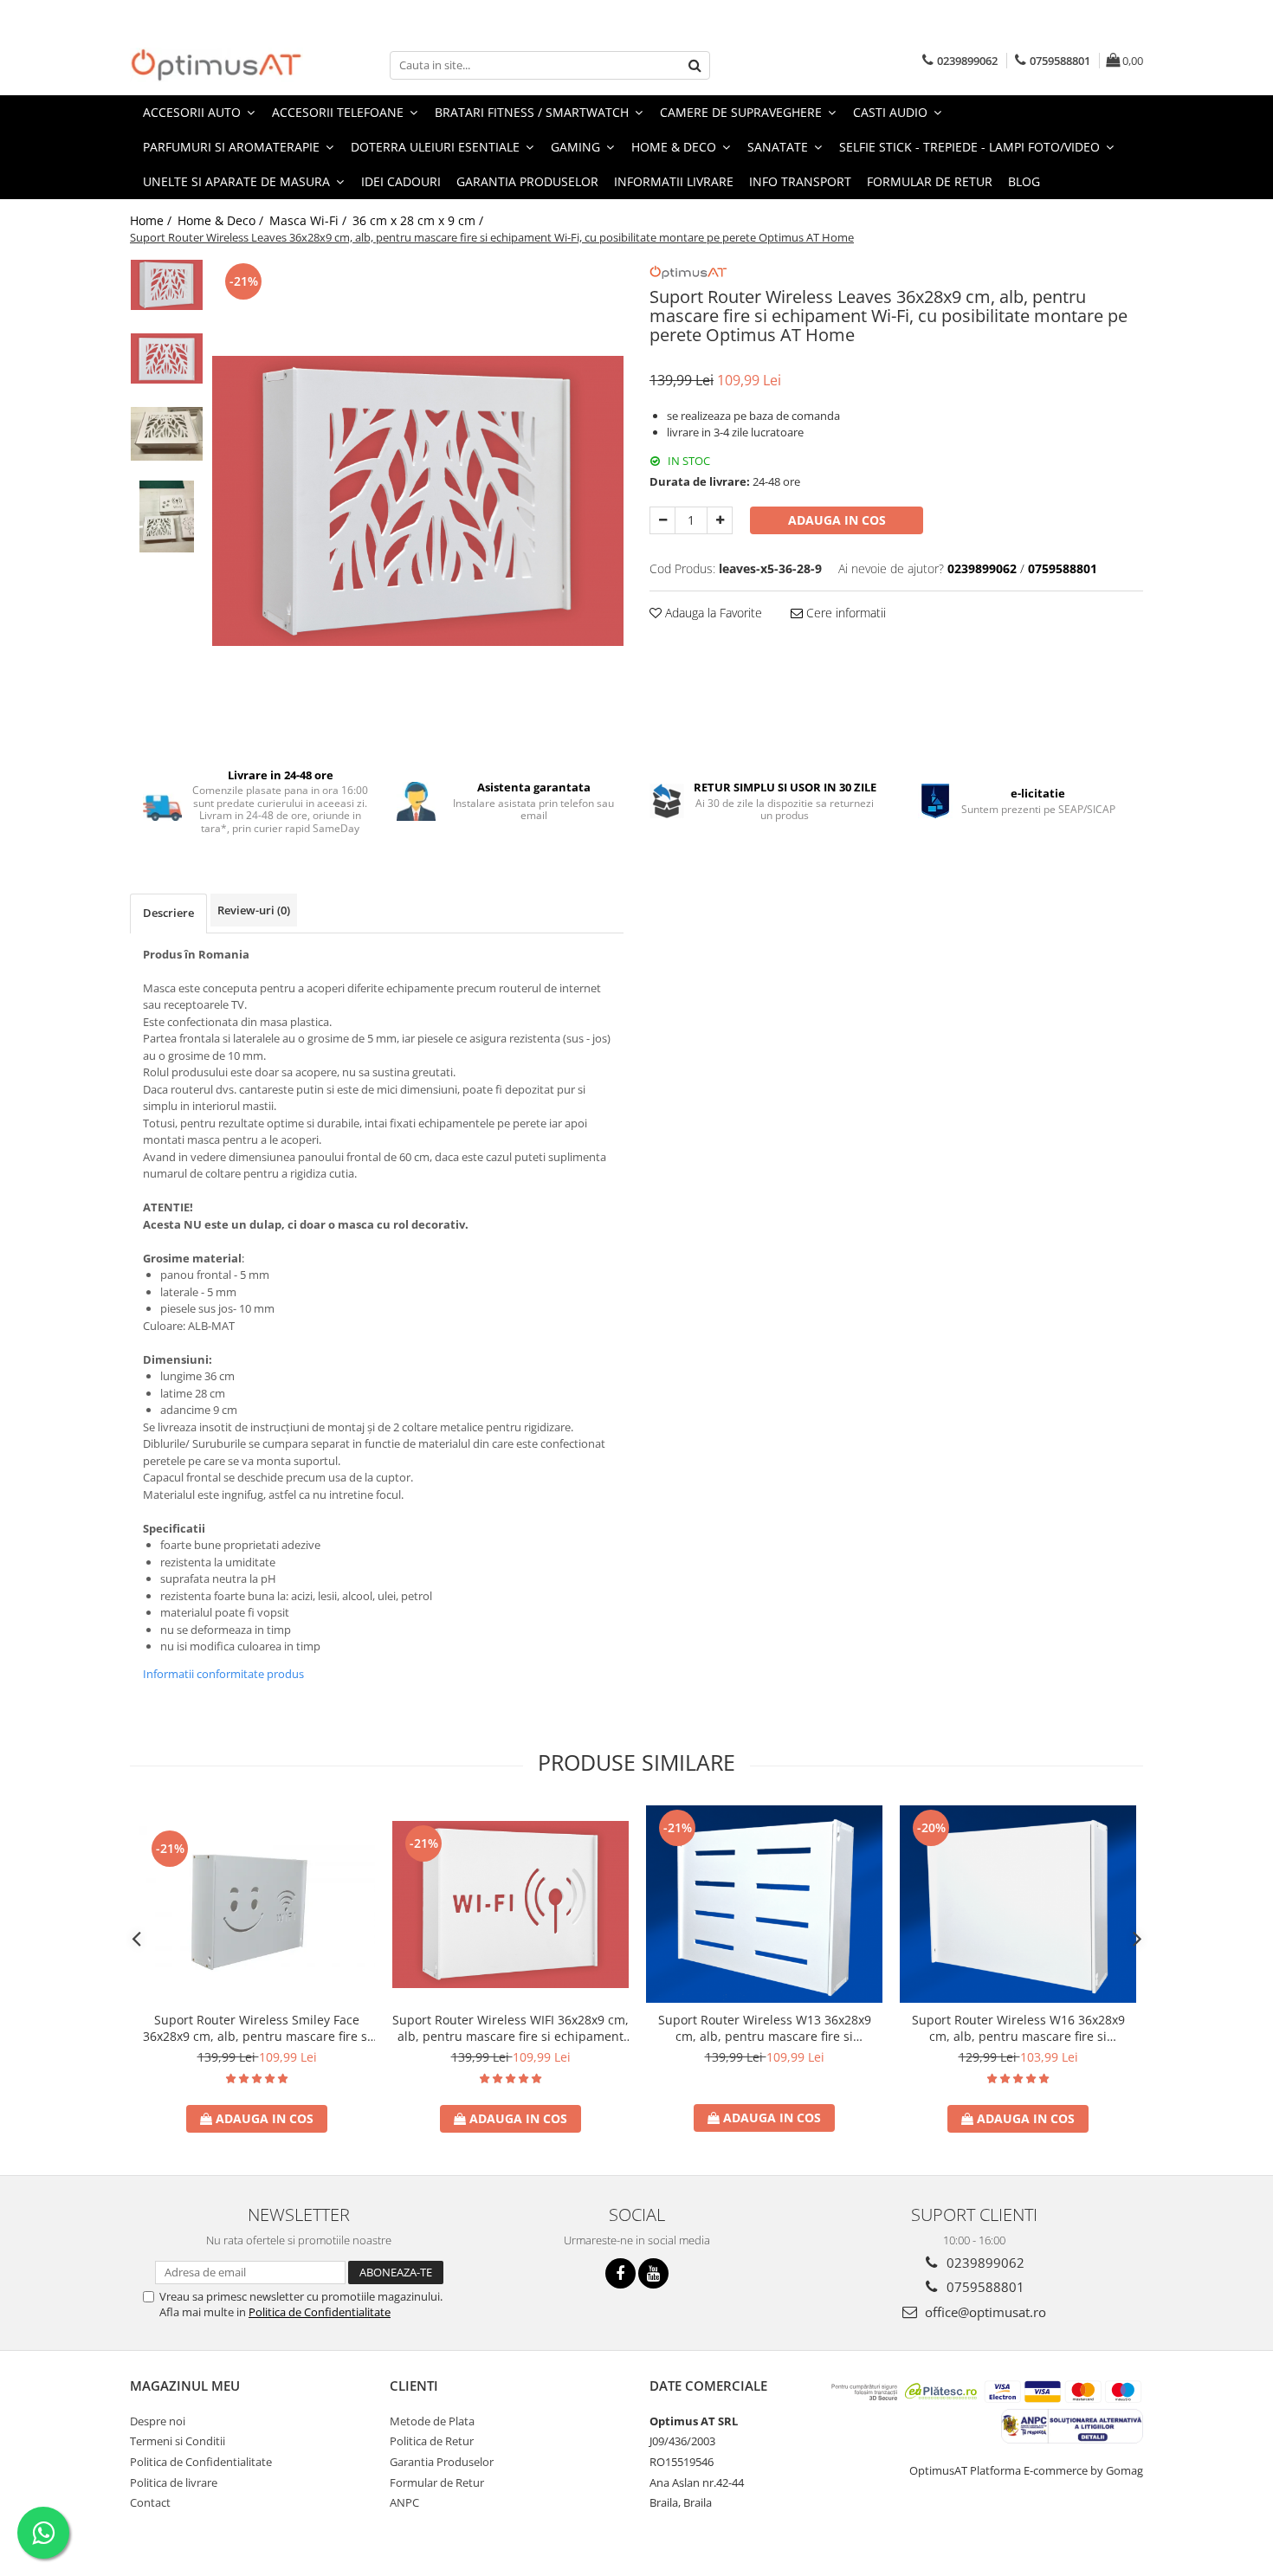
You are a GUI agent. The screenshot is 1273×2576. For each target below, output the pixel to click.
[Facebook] (620, 2273)
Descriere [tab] (168, 913)
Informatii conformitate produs (223, 1674)
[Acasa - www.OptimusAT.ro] (216, 65)
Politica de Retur (432, 2441)
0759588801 (984, 2287)
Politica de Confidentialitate (320, 2312)
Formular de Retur (930, 181)
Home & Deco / (222, 220)
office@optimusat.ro (984, 2312)
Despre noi (158, 2421)
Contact (150, 2502)
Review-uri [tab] (254, 910)
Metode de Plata (432, 2421)
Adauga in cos (837, 520)
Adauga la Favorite (712, 613)
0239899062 (984, 2263)
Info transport (800, 181)
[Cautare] (695, 65)
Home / (152, 220)
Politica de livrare (174, 2482)
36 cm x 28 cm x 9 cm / (420, 220)
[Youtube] (653, 2273)
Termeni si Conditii (178, 2441)
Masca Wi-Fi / (310, 220)
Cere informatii (844, 613)
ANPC (404, 2502)
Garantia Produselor (527, 181)
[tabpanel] (418, 501)
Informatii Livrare (674, 181)
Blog (1024, 181)
